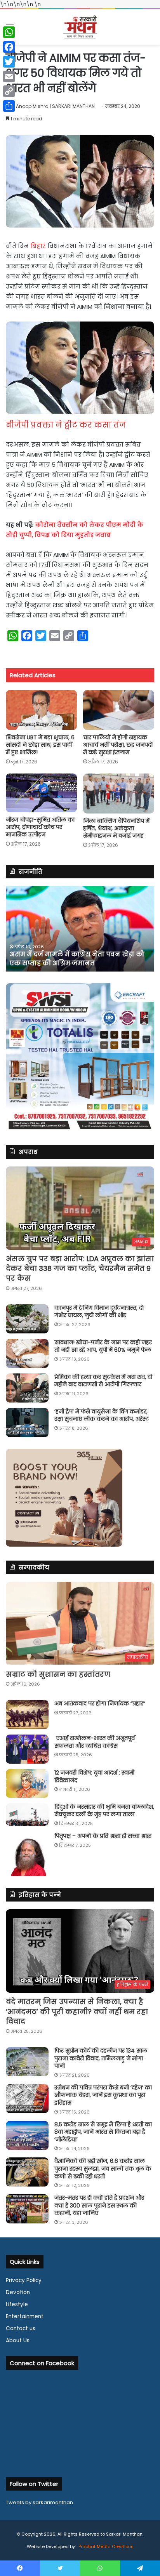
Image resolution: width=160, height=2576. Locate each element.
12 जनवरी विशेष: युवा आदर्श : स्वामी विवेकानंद (94, 1776)
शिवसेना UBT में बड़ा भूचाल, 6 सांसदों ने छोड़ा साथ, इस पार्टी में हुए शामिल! (40, 745)
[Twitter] (9, 62)
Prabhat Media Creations (105, 2546)
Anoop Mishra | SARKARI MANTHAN (55, 106)
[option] (80, 929)
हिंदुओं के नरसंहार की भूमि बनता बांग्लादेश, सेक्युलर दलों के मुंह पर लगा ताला (104, 1811)
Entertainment (25, 2316)
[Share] (9, 106)
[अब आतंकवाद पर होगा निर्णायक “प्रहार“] (27, 1715)
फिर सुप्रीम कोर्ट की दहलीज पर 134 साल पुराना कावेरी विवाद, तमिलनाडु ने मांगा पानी (101, 2058)
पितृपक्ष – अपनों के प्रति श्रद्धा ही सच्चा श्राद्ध (103, 1836)
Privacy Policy (24, 2280)
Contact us (21, 2328)
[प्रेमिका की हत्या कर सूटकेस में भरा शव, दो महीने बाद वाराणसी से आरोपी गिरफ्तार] (27, 1388)
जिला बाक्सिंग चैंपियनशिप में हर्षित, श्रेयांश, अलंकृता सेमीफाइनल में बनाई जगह (116, 828)
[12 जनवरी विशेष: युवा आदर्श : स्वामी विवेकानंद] (27, 1783)
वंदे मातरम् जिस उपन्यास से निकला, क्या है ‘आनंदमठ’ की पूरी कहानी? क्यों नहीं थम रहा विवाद (77, 2011)
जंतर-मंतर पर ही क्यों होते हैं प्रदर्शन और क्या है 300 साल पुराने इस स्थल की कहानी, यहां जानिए (99, 2205)
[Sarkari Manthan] (80, 27)
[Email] (9, 76)
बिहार (38, 246)
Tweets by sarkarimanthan (39, 2502)
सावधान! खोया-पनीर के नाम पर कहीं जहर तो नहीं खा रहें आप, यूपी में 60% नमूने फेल (103, 1346)
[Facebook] (9, 47)
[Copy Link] (9, 91)
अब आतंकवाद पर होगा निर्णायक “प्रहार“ (100, 1703)
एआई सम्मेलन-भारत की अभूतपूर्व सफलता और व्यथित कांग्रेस (95, 1742)
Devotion (18, 2292)
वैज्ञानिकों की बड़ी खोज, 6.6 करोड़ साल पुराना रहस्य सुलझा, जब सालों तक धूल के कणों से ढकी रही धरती (103, 2168)
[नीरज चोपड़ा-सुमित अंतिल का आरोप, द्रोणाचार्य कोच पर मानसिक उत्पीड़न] (41, 793)
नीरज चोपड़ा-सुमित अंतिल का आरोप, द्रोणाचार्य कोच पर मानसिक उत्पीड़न (40, 827)
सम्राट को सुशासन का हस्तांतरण (58, 1674)
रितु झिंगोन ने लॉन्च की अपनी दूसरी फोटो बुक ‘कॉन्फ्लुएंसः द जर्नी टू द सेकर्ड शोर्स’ (75, 959)
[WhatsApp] (9, 32)
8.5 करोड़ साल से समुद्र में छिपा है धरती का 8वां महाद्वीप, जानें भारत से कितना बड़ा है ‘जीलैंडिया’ (103, 2132)
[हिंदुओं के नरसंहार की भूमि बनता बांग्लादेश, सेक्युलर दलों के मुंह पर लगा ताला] (27, 1815)
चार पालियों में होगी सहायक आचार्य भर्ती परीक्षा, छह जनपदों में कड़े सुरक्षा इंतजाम (118, 745)
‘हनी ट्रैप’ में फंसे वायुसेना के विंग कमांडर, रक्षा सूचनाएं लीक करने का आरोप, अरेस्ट (102, 1415)
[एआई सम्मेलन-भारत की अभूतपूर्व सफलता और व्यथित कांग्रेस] (27, 1749)
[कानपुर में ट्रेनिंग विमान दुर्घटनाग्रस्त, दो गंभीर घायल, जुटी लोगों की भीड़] (27, 1319)
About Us (18, 2340)
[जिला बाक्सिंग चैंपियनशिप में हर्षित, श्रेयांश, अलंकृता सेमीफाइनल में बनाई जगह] (119, 793)
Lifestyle (17, 2304)
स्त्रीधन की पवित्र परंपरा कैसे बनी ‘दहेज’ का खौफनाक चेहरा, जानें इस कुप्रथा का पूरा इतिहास (103, 2095)
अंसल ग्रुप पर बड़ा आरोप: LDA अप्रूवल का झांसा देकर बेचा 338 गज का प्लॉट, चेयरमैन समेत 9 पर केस (80, 1268)
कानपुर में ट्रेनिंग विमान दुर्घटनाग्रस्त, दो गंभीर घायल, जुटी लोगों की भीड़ (99, 1312)
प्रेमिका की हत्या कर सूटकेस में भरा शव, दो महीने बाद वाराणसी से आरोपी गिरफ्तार (103, 1381)
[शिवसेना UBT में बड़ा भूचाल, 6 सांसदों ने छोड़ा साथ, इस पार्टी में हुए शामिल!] (41, 710)
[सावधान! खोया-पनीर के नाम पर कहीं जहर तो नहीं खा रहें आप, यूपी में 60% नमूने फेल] (27, 1353)
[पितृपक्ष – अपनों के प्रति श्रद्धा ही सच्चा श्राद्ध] (27, 1854)
